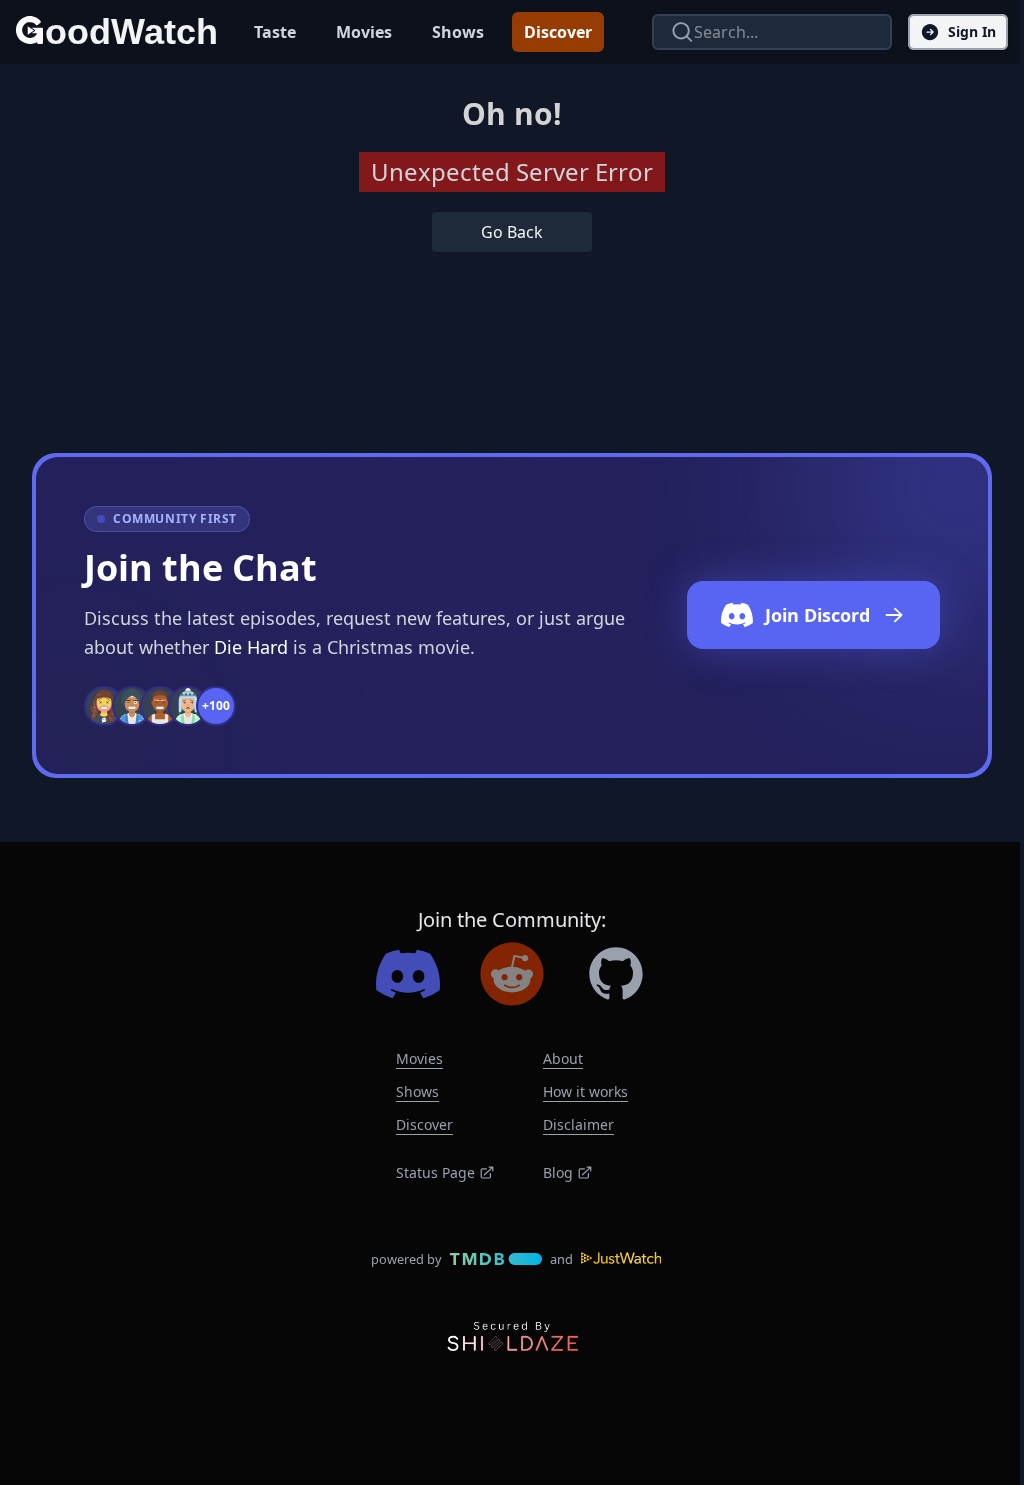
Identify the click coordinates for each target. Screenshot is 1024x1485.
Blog (558, 1172)
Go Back (512, 232)
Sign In (972, 31)
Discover (558, 32)
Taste (275, 32)
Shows (458, 32)
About (563, 1058)
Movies (364, 32)
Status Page (435, 1172)
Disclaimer (578, 1124)
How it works (585, 1091)
